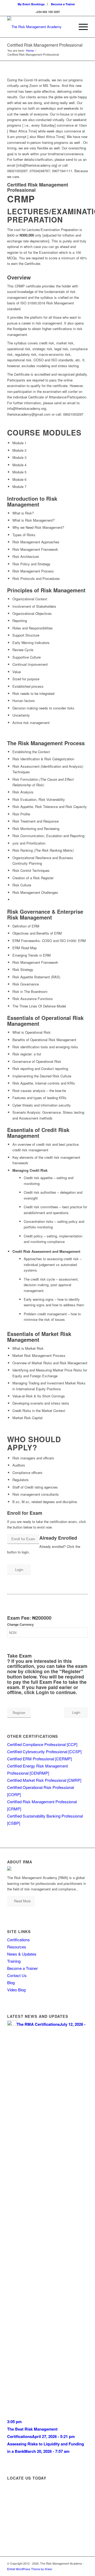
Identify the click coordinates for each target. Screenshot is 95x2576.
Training (14, 1961)
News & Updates (22, 1954)
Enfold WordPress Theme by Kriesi (30, 2569)
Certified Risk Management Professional (45, 45)
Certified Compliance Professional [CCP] (42, 1744)
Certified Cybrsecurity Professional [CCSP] (44, 1751)
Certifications (18, 1940)
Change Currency (20, 1625)
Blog (11, 1982)
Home (30, 50)
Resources (17, 1947)
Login (19, 1569)
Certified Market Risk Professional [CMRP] (44, 1780)
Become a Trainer (63, 4)
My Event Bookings (31, 4)
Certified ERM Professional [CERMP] (39, 1759)
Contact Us (17, 1975)
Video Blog (16, 1990)
